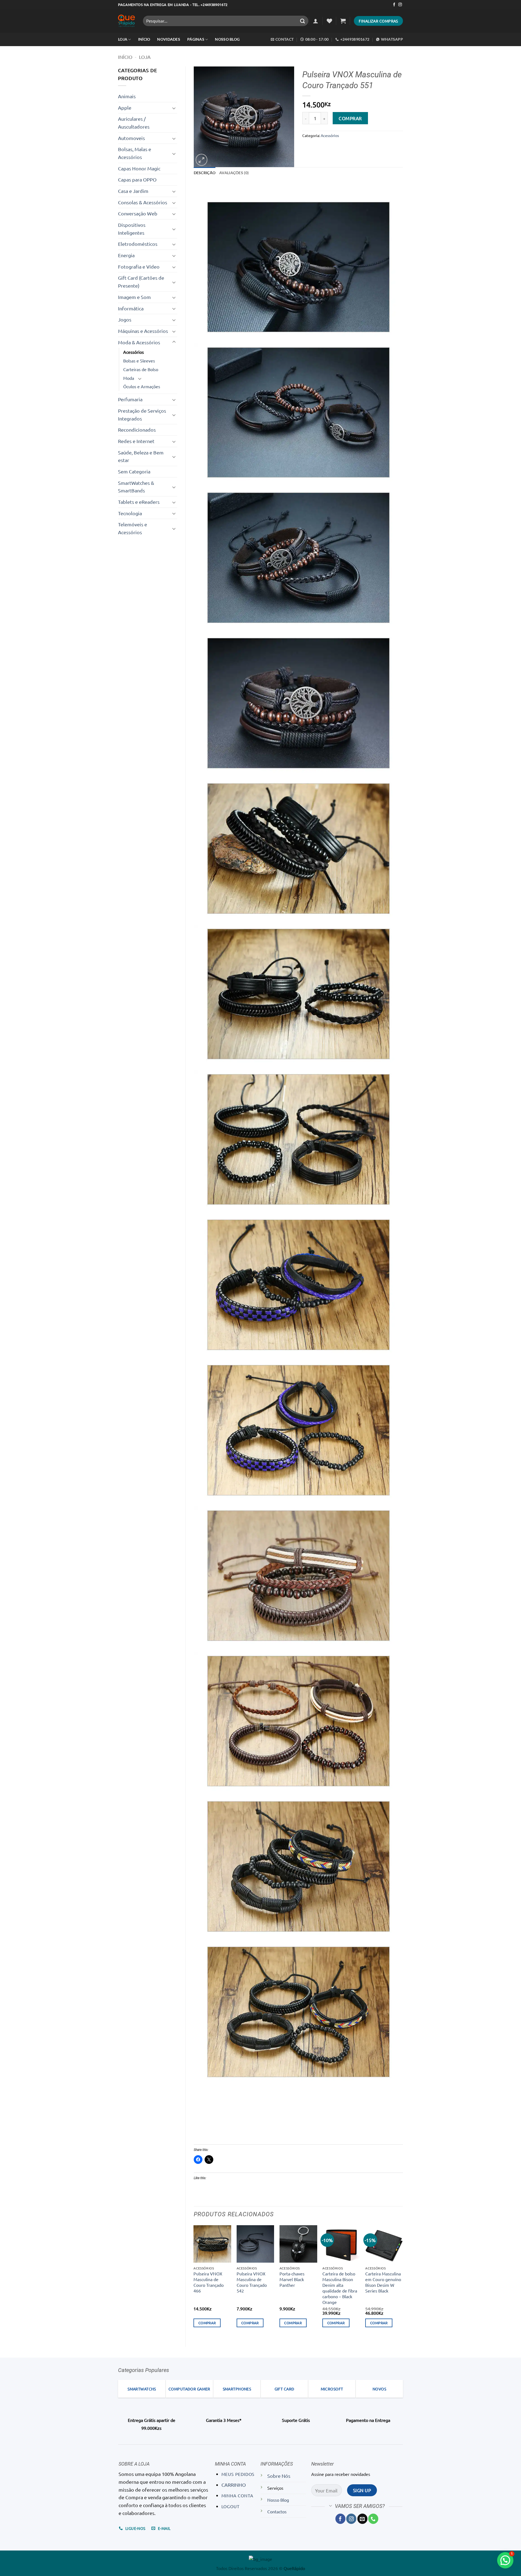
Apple (125, 108)
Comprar (350, 118)
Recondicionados (137, 430)
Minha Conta (237, 2495)
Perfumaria (130, 399)
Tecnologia (130, 513)
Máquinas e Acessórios (143, 331)
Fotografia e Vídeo (139, 267)
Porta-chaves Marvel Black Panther (292, 2279)
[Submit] (303, 21)
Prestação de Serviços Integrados (142, 415)
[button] (316, 21)
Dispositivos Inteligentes (132, 229)
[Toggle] (174, 108)
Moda (129, 378)
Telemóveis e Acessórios (133, 528)
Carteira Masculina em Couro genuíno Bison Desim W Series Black (383, 2282)
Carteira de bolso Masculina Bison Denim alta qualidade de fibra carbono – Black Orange (340, 2288)
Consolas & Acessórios (143, 202)
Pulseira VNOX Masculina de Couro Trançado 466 (209, 2282)
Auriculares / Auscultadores (134, 123)
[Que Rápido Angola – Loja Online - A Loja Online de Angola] (126, 21)
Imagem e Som (134, 297)
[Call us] (373, 2519)
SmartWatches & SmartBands (136, 487)
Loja (123, 39)
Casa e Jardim (133, 191)
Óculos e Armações (142, 386)
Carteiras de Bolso (141, 369)
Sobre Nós (279, 2476)
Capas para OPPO (137, 179)
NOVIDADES (169, 39)
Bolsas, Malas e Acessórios (135, 153)
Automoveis (131, 138)
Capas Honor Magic (139, 168)
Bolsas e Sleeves (139, 361)
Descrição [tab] (205, 173)
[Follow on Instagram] (400, 5)
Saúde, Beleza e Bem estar (141, 456)
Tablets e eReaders (139, 502)
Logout (231, 2506)
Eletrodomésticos (138, 244)
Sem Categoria (134, 471)
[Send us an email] (362, 2519)
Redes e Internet (136, 441)
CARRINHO (234, 2485)
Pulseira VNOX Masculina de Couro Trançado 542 (252, 2282)
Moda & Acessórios (139, 342)
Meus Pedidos (238, 2474)
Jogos (125, 319)
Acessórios (134, 352)
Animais (127, 96)
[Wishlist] (329, 21)
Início (125, 57)
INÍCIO (144, 39)
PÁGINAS (196, 39)
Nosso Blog (227, 39)
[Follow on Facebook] (394, 5)
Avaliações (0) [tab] (234, 173)
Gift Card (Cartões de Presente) (141, 282)
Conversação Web (138, 213)
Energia (126, 255)
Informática (131, 308)
